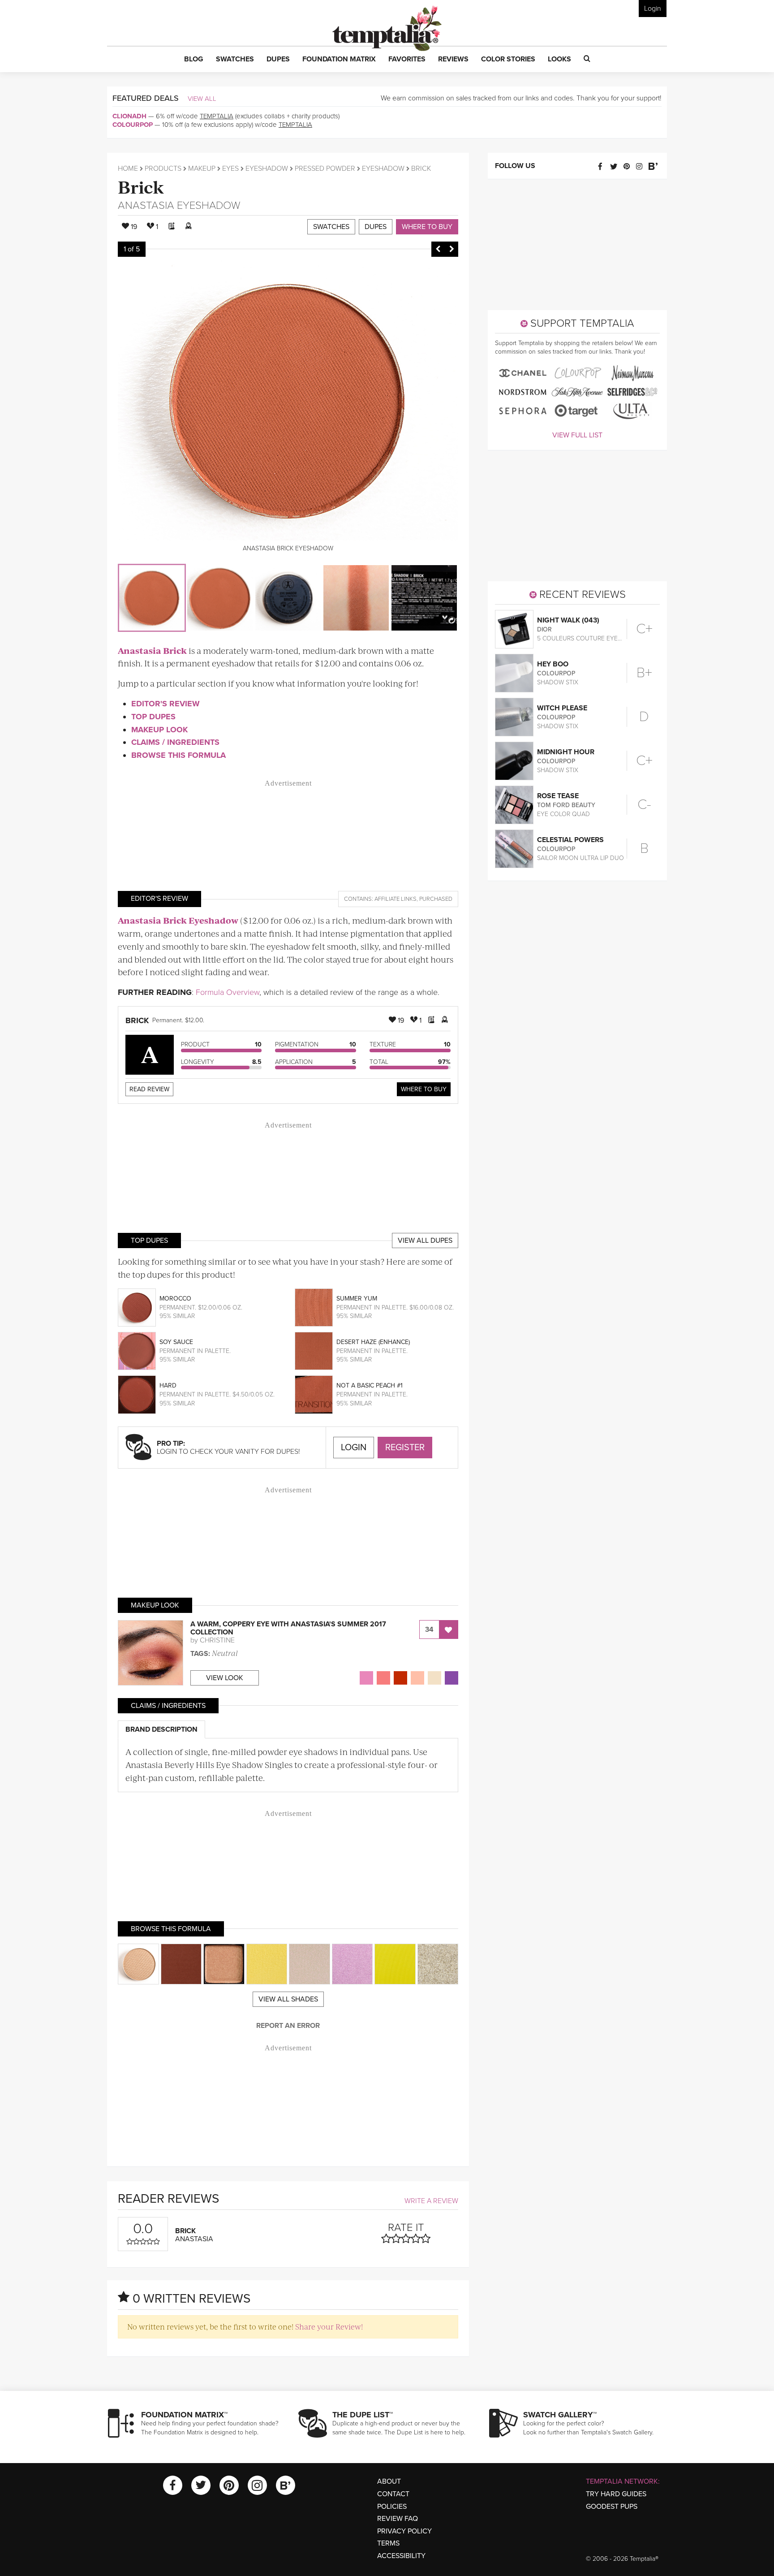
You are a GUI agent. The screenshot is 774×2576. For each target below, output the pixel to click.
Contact (393, 2494)
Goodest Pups (612, 2507)
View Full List (577, 435)
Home (128, 169)
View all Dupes (425, 1240)
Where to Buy (427, 227)
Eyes (230, 169)
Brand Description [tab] (161, 1729)
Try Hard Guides (616, 2494)
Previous (438, 249)
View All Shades (288, 1999)
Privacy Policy (404, 2531)
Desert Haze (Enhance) (373, 1342)
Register (405, 1448)
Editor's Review (166, 704)
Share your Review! (329, 2326)
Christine (217, 1640)
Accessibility (401, 2556)
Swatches (331, 227)
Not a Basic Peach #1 (370, 1385)
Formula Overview (228, 992)
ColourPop (133, 125)
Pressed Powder (325, 169)
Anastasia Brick (152, 650)
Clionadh (129, 116)
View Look (225, 1678)
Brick (141, 186)
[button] (194, 60)
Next (451, 249)
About (389, 2481)
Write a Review (431, 2201)
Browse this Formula (178, 755)
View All (202, 99)
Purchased (436, 899)
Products (163, 169)
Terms (388, 2543)
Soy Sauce (176, 1342)
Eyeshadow (267, 169)
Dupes (376, 227)
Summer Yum (357, 1299)
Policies (392, 2507)
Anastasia (146, 205)
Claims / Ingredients (175, 742)
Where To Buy (424, 1089)
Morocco (175, 1299)
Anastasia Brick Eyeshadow (178, 920)
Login (653, 9)
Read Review (149, 1089)
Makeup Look (159, 730)
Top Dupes (153, 717)
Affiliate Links (396, 899)
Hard (168, 1385)
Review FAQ (398, 2519)
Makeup (202, 169)
